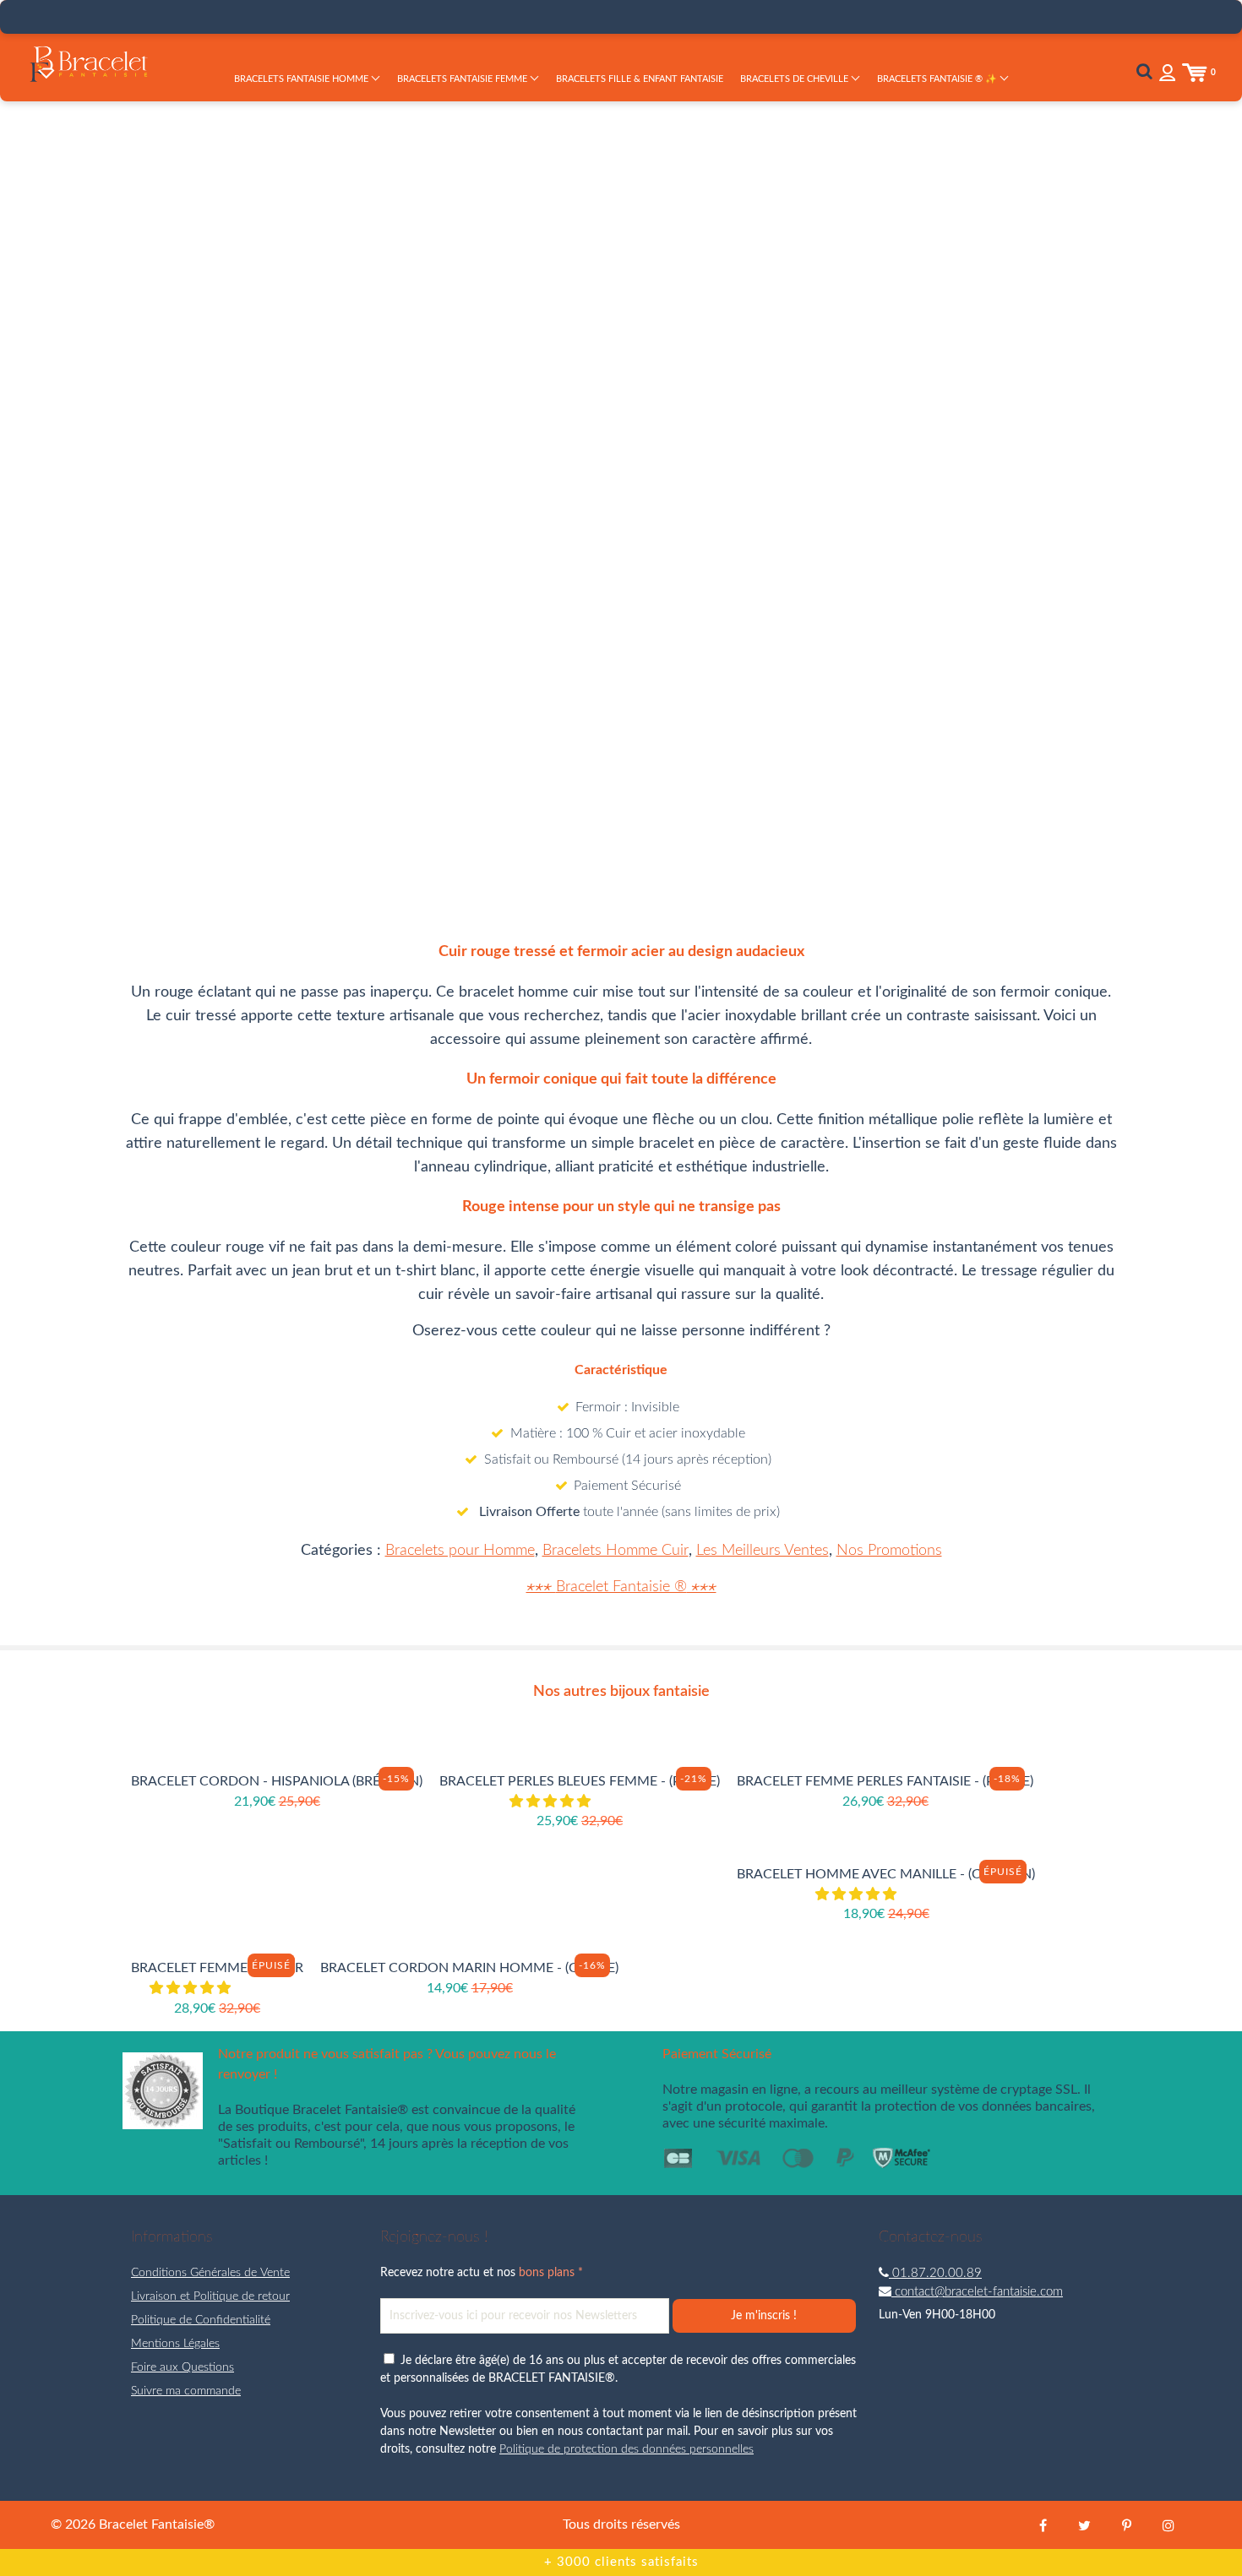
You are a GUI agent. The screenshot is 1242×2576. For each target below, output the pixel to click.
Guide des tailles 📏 (871, 463)
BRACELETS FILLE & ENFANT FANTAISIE (640, 79)
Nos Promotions (889, 1551)
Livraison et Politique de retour (210, 2296)
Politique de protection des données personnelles (626, 2449)
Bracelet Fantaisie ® (621, 1587)
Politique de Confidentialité (201, 2320)
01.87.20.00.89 (935, 2273)
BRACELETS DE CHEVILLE (795, 79)
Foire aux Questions (182, 2367)
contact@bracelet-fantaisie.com (977, 2292)
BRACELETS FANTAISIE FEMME (463, 79)
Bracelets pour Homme (460, 1551)
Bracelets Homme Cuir (616, 1551)
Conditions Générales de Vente (210, 2273)
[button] (552, 1802)
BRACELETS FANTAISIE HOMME (302, 79)
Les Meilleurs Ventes (763, 1551)
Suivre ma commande (186, 2391)
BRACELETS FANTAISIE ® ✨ (938, 79)
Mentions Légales (175, 2344)
